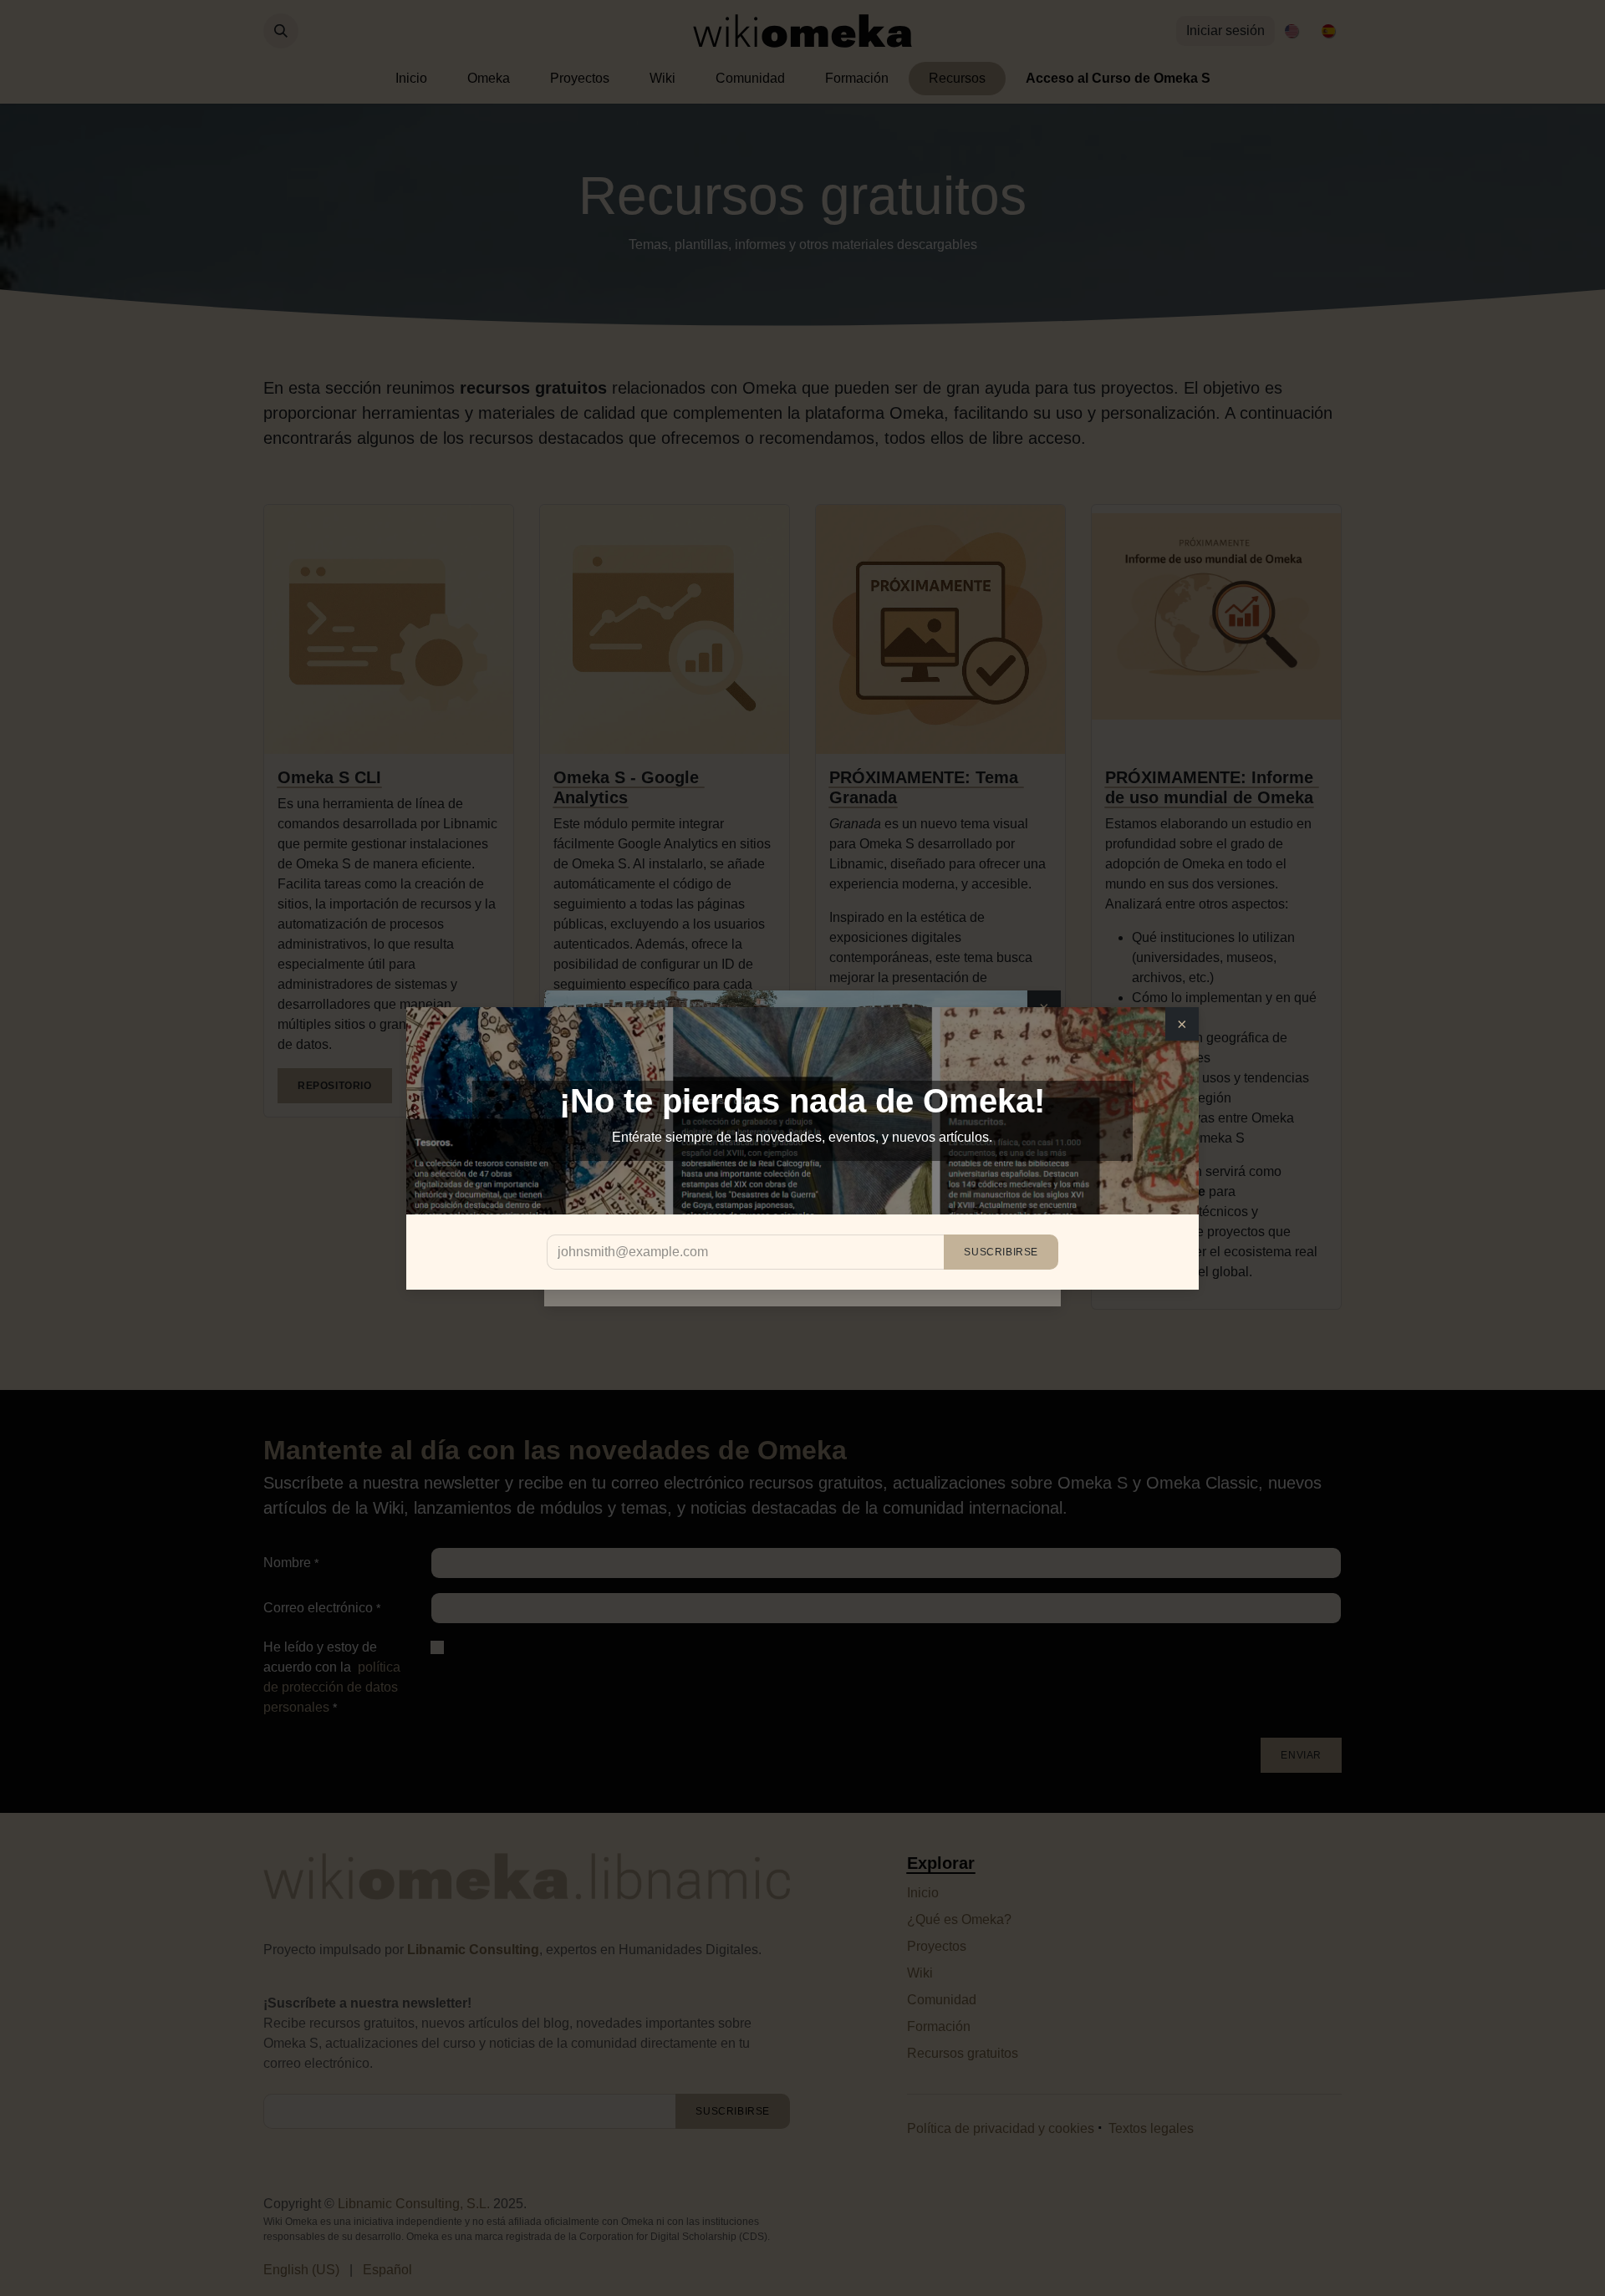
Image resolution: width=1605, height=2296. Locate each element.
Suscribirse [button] (1001, 1252)
